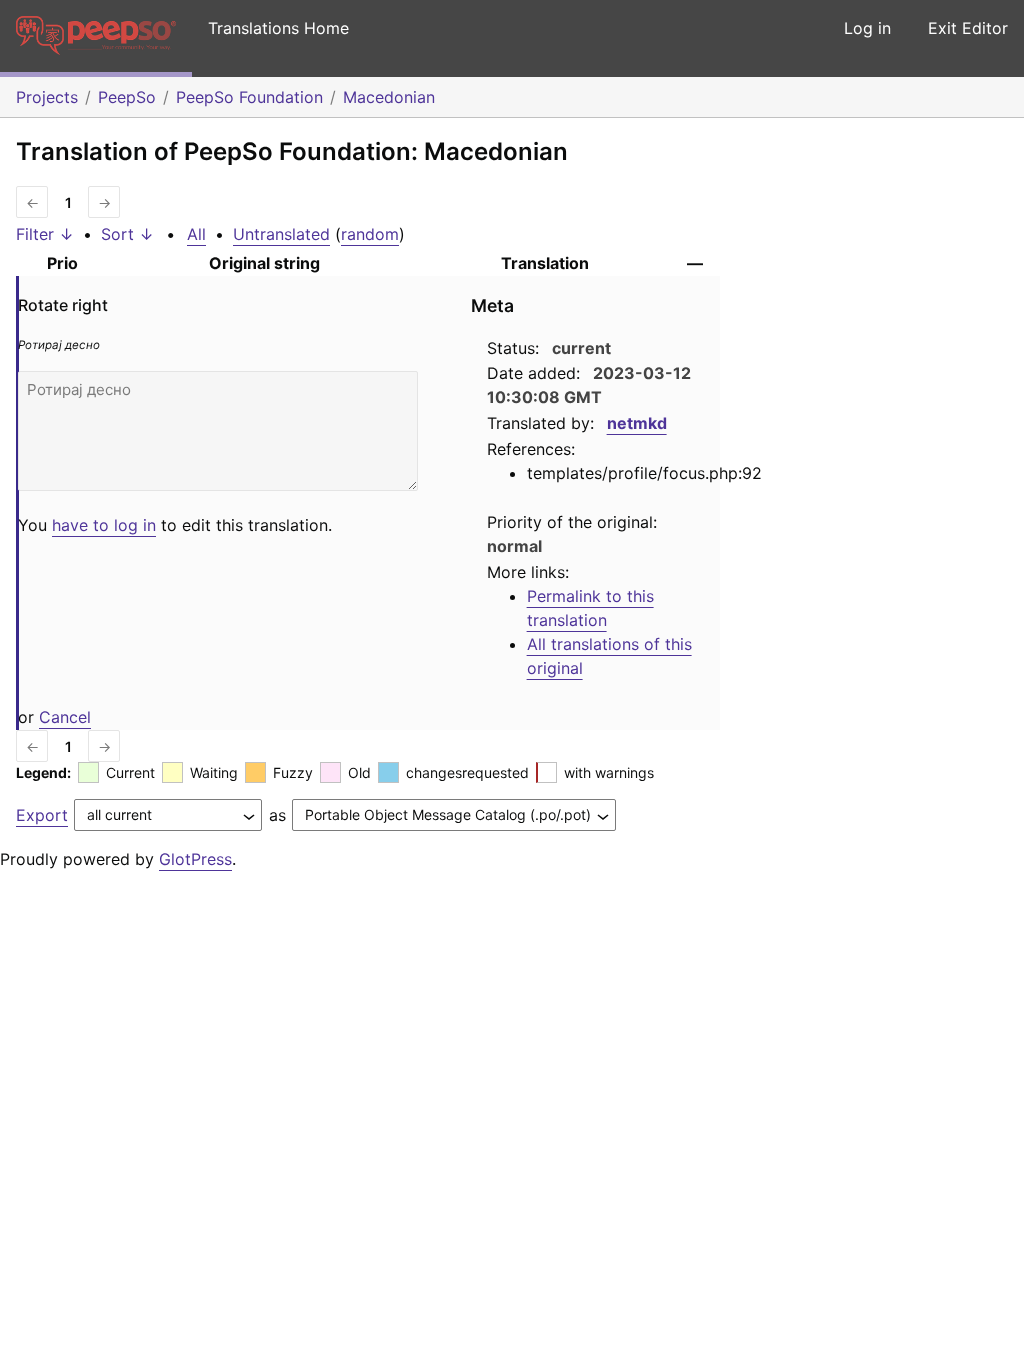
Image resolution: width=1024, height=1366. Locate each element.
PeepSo (127, 97)
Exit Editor (968, 28)
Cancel (65, 717)
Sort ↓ (127, 234)
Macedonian (389, 97)
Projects (47, 97)
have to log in (104, 525)
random (370, 234)
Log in (867, 28)
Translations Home (278, 28)
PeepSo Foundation (249, 97)
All (196, 234)
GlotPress (195, 859)
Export (42, 815)
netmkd (637, 423)
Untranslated (281, 234)
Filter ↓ (45, 234)
